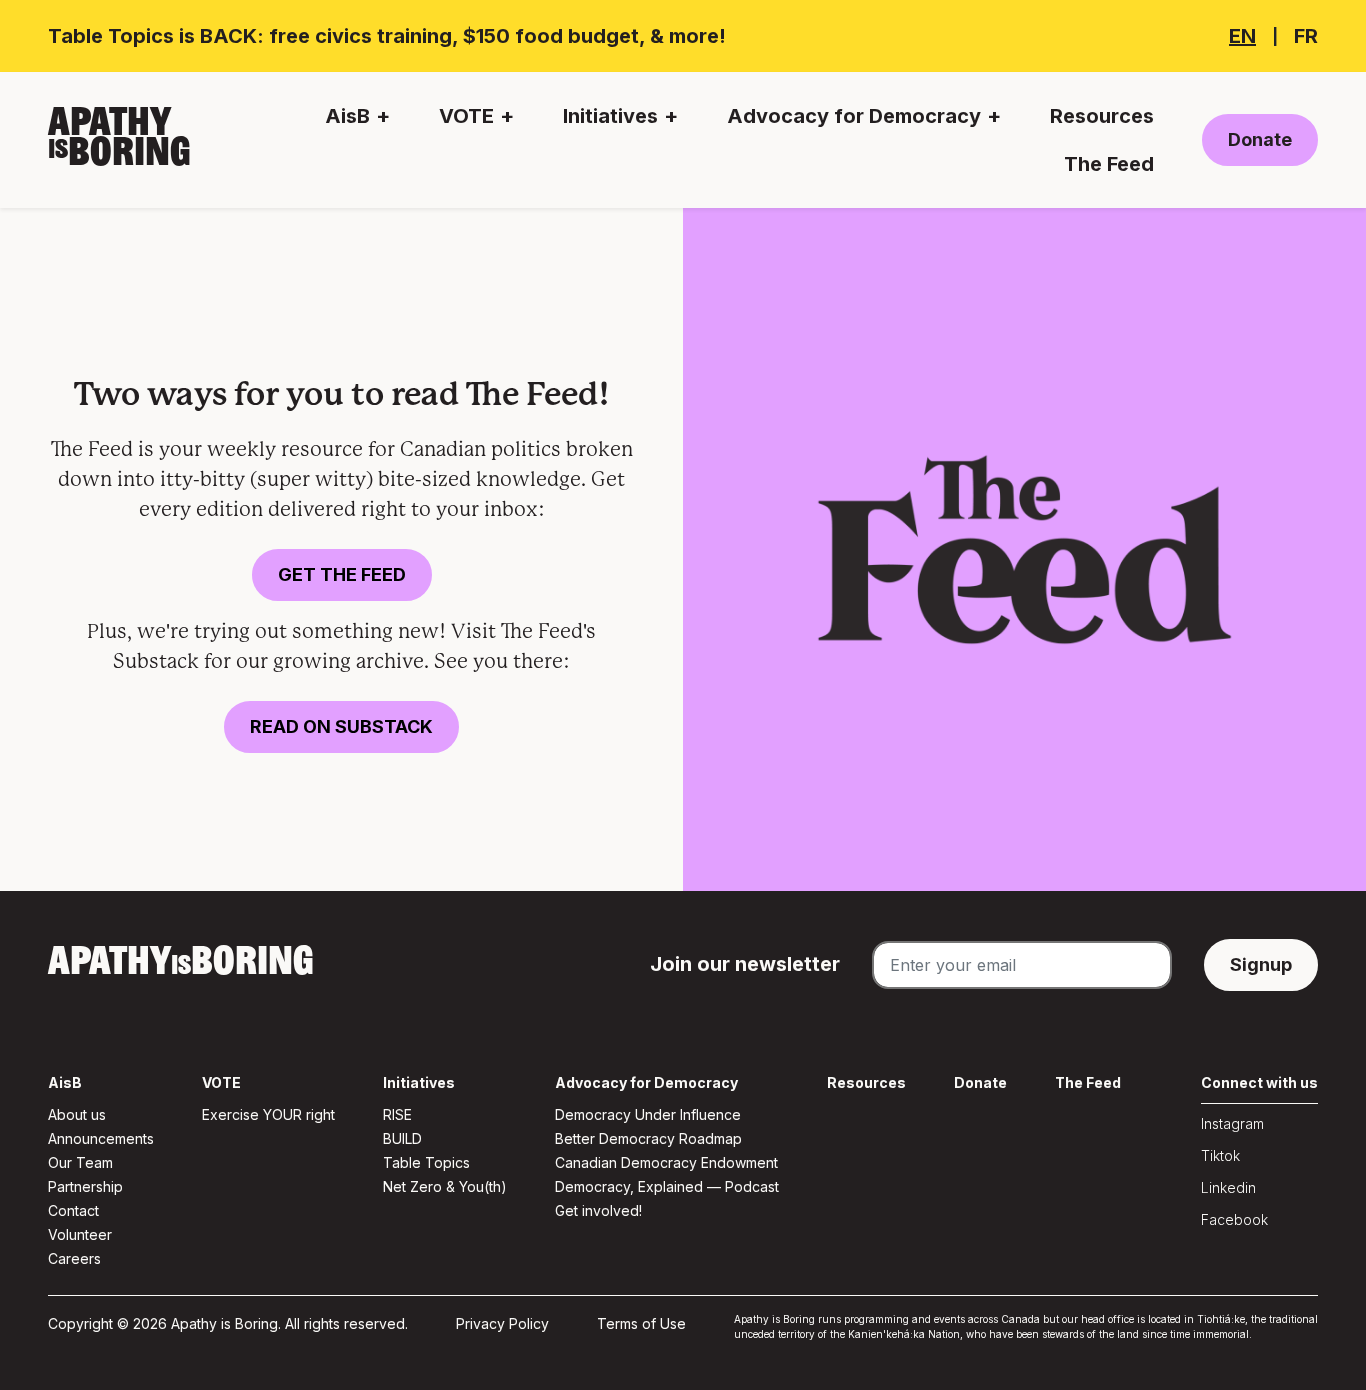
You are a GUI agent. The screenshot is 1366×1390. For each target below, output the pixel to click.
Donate (1260, 139)
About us (77, 1114)
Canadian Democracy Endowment (666, 1162)
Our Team (80, 1162)
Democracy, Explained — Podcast (667, 1186)
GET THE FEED (342, 574)
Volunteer (80, 1234)
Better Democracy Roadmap (648, 1138)
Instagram (1232, 1123)
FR (1306, 36)
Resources (1102, 116)
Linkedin (1228, 1187)
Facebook (1234, 1219)
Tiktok (1220, 1155)
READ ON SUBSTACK (341, 726)
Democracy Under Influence (648, 1114)
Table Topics (426, 1162)
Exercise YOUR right (268, 1114)
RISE (397, 1114)
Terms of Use (641, 1323)
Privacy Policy (502, 1323)
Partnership (85, 1186)
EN (1242, 36)
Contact (73, 1210)
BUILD (402, 1138)
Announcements (101, 1138)
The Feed (1109, 164)
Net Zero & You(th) (445, 1186)
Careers (74, 1258)
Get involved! (598, 1210)
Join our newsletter (745, 964)
